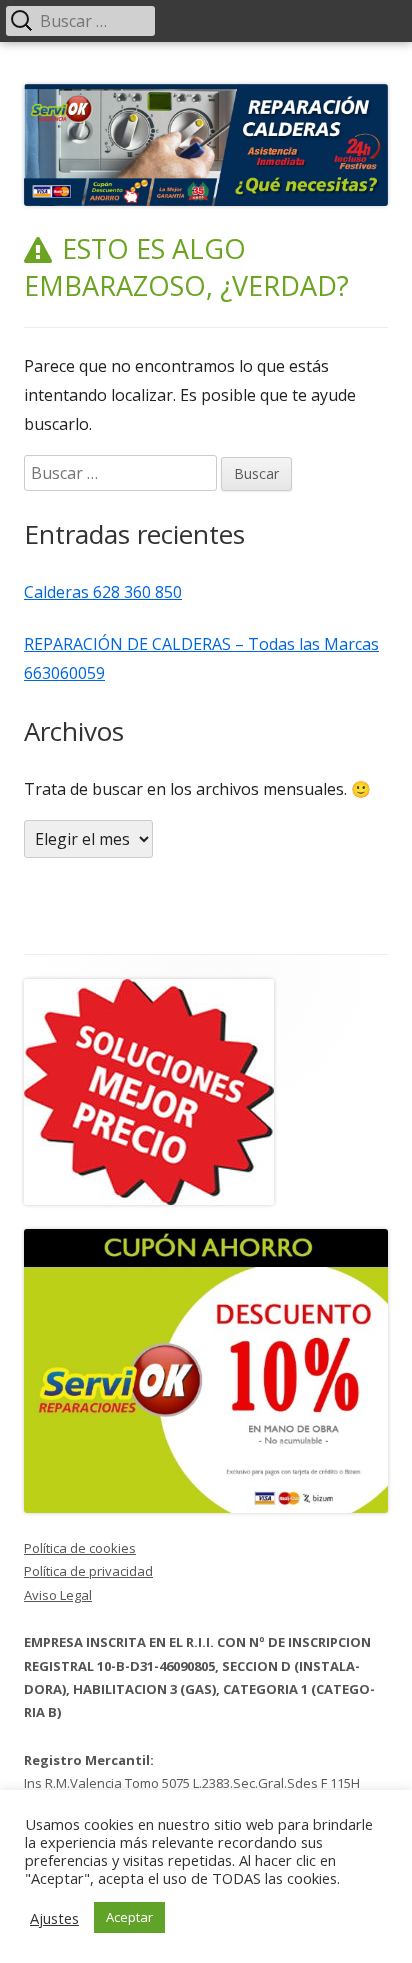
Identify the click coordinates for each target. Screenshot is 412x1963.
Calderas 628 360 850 (103, 592)
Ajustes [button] (54, 1918)
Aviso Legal (58, 1595)
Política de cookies (80, 1548)
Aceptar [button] (129, 1917)
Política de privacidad (88, 1571)
